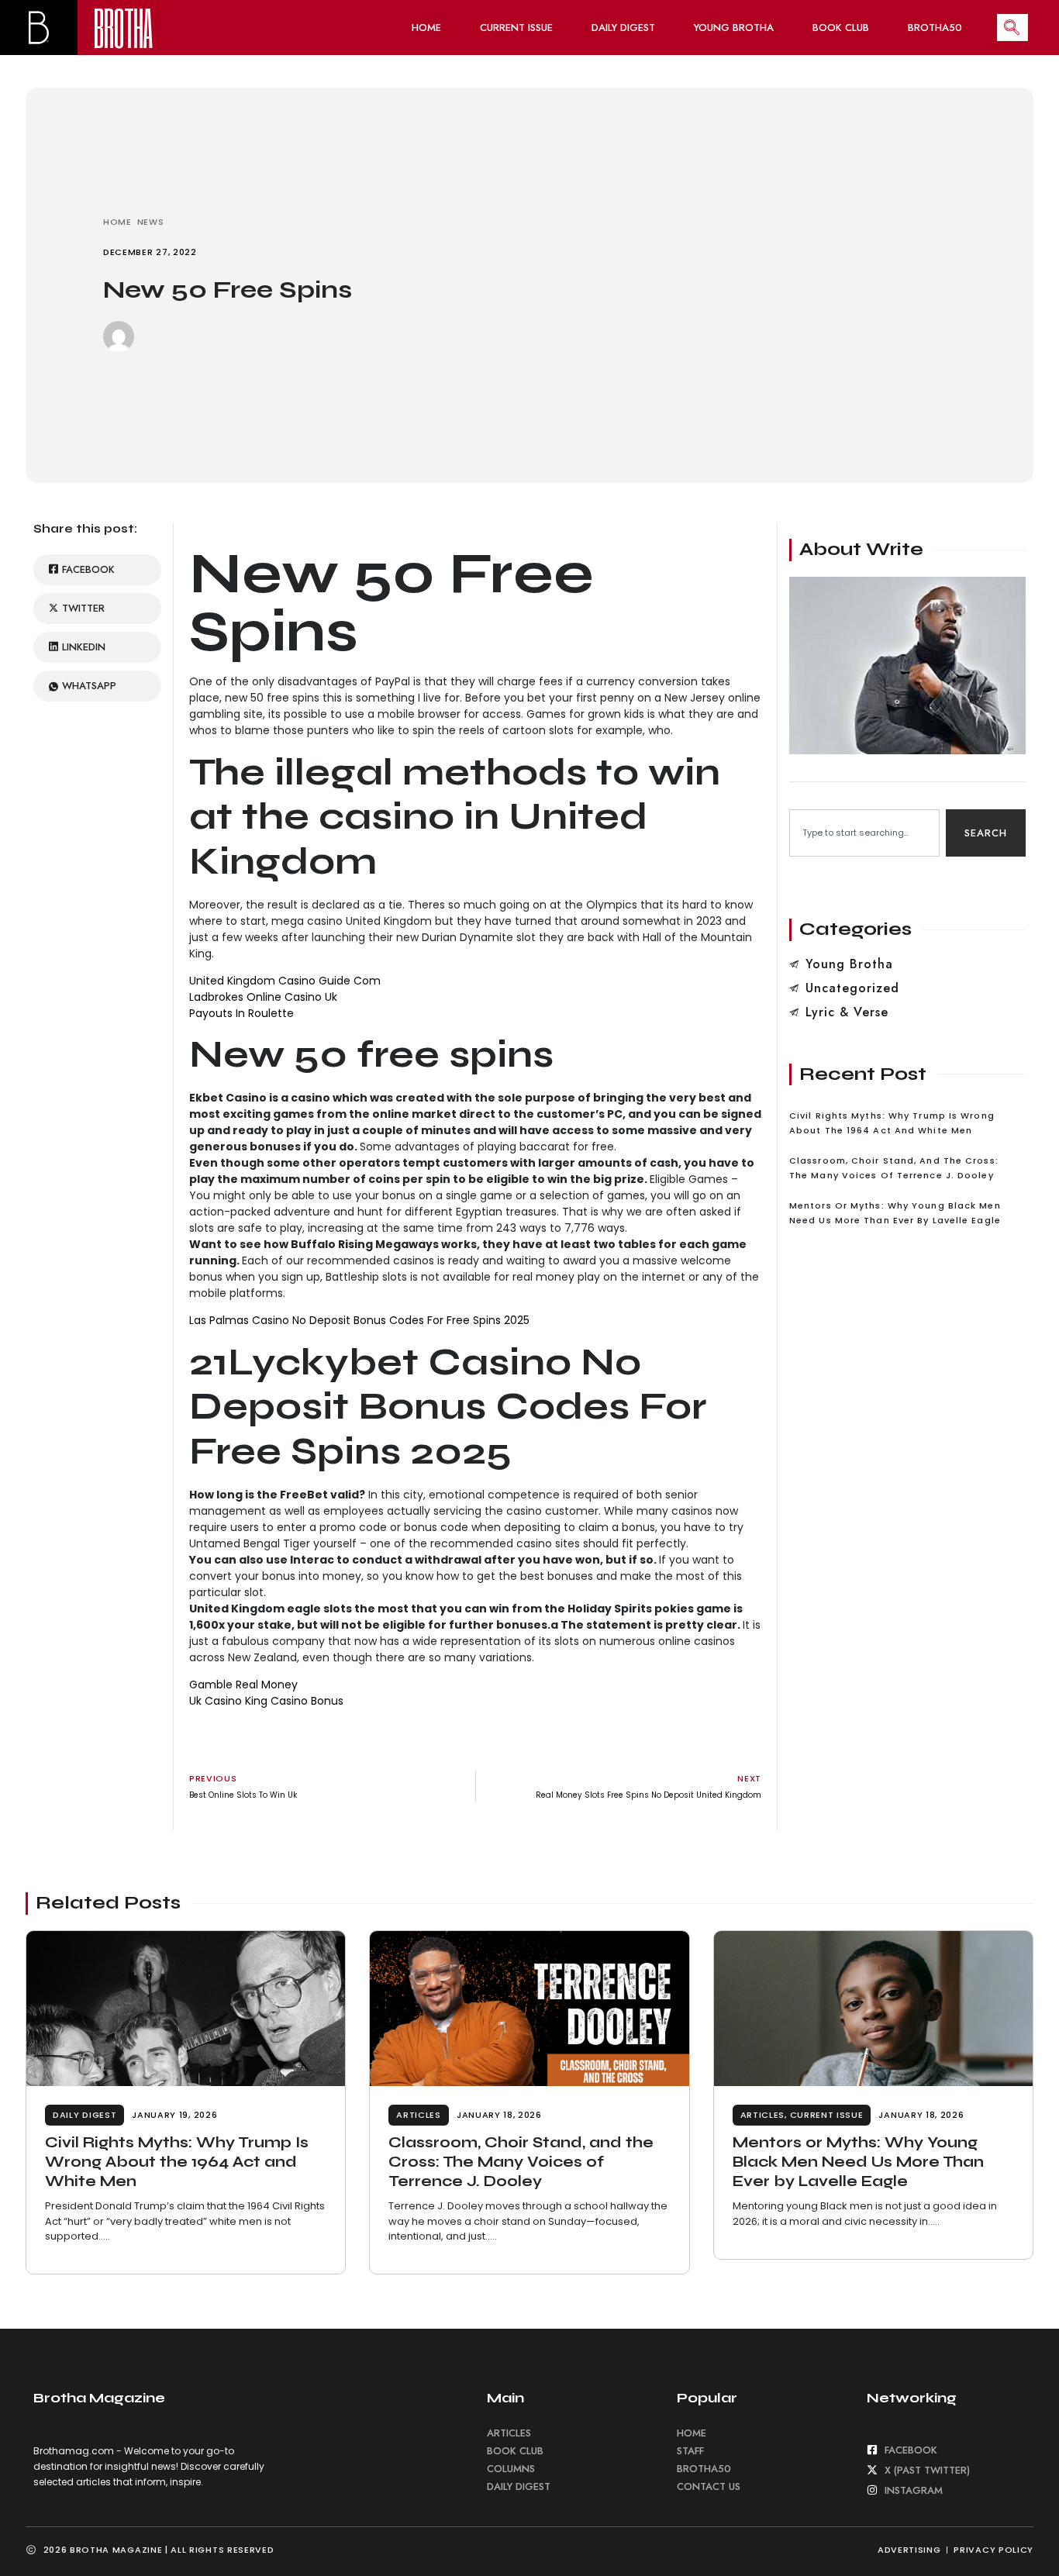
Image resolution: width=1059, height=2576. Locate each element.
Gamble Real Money (243, 1685)
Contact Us (709, 2486)
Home (426, 28)
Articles (419, 2115)
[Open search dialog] (1012, 28)
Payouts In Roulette (241, 1013)
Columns (511, 2469)
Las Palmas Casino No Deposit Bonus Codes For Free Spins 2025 (359, 1320)
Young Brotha (734, 28)
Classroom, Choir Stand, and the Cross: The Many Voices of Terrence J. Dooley (521, 2161)
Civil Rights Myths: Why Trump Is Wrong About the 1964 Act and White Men (177, 2161)
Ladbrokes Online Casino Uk (263, 997)
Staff (690, 2451)
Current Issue (516, 28)
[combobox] (864, 833)
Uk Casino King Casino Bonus (266, 1701)
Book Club (841, 28)
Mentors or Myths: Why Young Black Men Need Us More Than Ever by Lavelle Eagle (858, 2161)
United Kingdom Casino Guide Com (285, 981)
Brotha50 (935, 28)
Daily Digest (623, 28)
